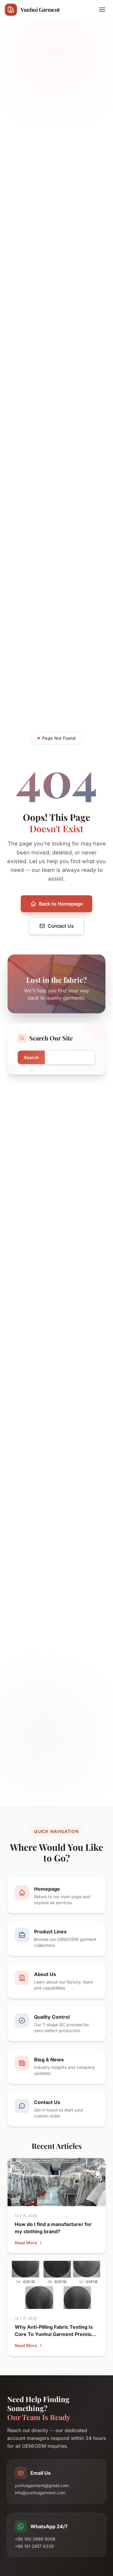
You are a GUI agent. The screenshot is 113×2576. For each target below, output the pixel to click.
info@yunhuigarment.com (40, 2493)
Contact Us (61, 926)
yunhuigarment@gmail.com (42, 2485)
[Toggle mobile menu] (102, 10)
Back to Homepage (61, 904)
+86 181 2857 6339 (34, 2546)
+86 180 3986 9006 (35, 2539)
